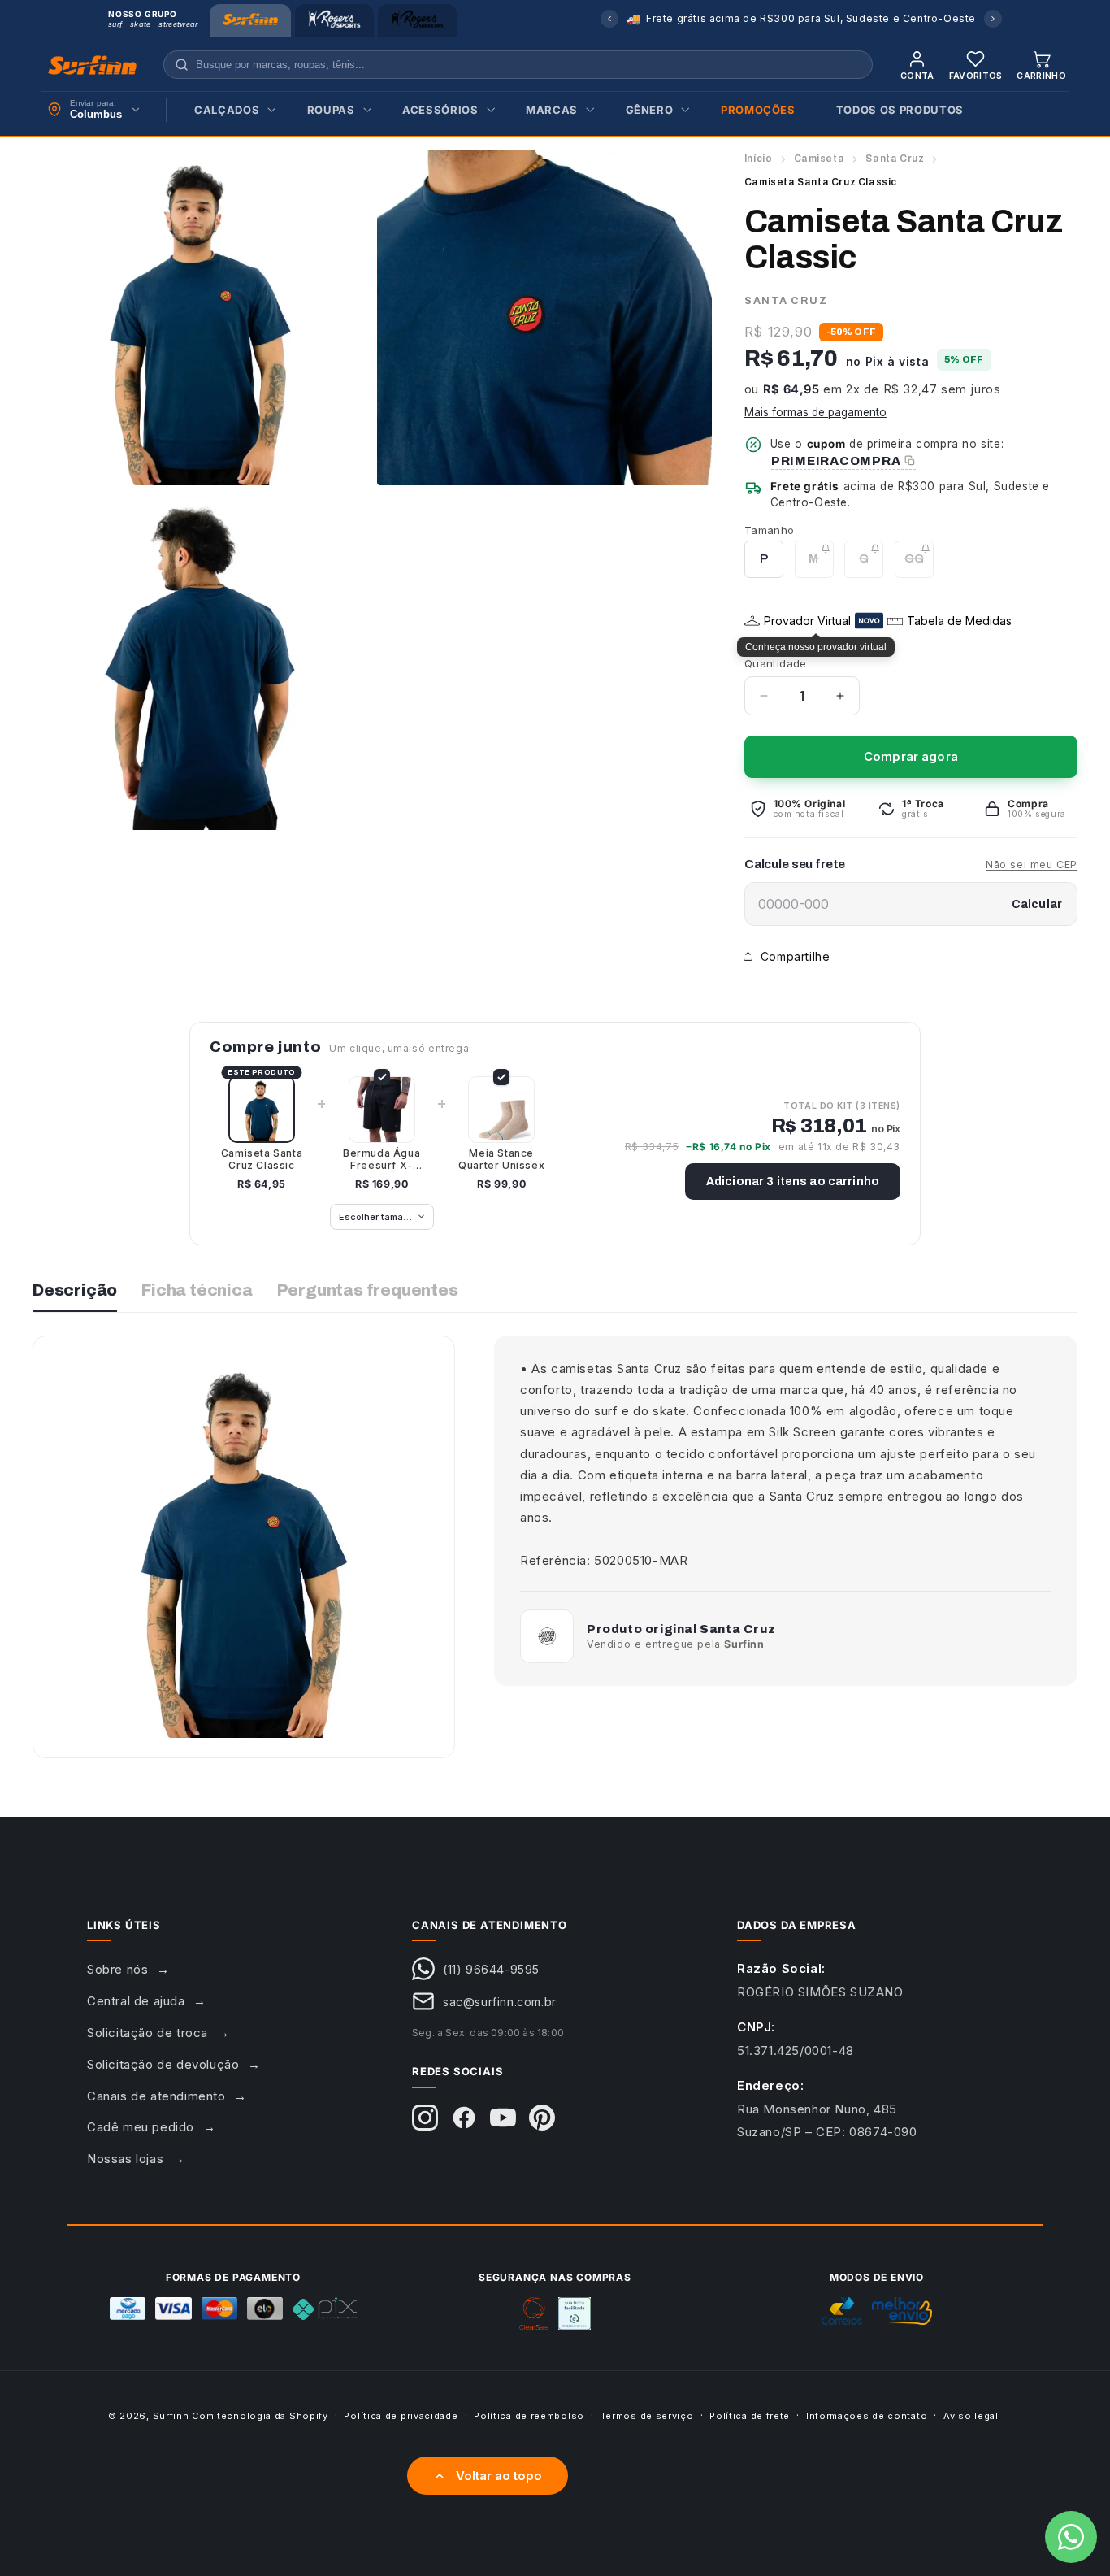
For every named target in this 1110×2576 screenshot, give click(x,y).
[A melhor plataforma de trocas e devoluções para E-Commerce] (575, 2313)
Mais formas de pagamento (815, 412)
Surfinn (171, 2416)
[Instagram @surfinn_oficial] (425, 2118)
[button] (230, 110)
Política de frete (750, 2416)
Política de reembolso (529, 2416)
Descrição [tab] (75, 1290)
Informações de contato (867, 2416)
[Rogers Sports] (334, 20)
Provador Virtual (807, 621)
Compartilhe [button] (796, 956)
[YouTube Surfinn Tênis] (503, 2118)
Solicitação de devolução (163, 2064)
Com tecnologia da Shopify (260, 2416)
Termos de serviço (647, 2416)
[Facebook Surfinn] (464, 2118)
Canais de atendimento (156, 2096)
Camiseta (819, 159)
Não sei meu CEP (1032, 864)
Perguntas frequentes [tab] (368, 1290)
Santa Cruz (895, 159)
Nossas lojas (125, 2159)
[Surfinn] (250, 20)
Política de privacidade (401, 2416)
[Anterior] (609, 19)
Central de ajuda (136, 2001)
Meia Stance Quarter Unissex (501, 1159)
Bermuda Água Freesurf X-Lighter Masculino (382, 1159)
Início (759, 159)
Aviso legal (971, 2416)
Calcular (1037, 904)
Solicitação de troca (147, 2033)
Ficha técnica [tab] (197, 1290)
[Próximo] (993, 19)
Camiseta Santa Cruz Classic (262, 1159)
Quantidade (776, 663)
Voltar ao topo (499, 2476)
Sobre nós (117, 1969)
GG (919, 565)
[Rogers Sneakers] (417, 20)
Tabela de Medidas (959, 621)
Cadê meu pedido (141, 2127)
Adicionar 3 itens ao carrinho (793, 1182)
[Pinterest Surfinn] (542, 2118)
